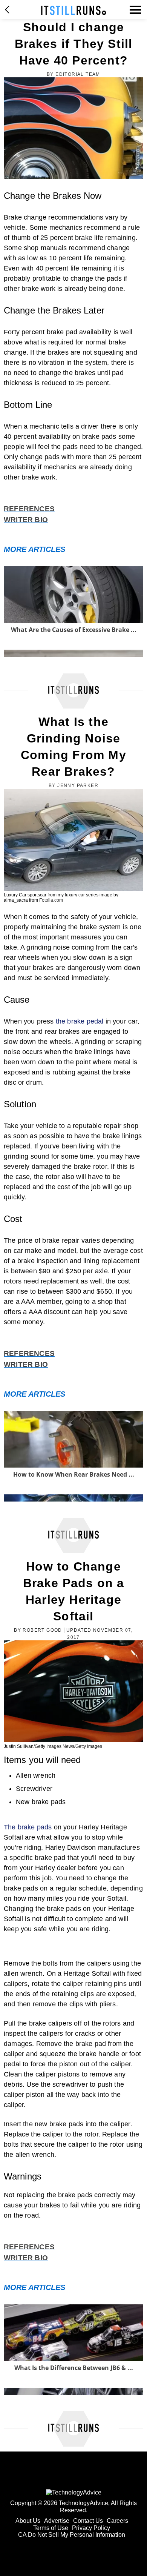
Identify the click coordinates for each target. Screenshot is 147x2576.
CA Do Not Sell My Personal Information (72, 2535)
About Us (28, 2521)
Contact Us (88, 2521)
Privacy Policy (91, 2528)
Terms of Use (51, 2528)
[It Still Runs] (74, 10)
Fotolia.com (51, 900)
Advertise (57, 2521)
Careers (117, 2521)
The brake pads (28, 1827)
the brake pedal (80, 1021)
